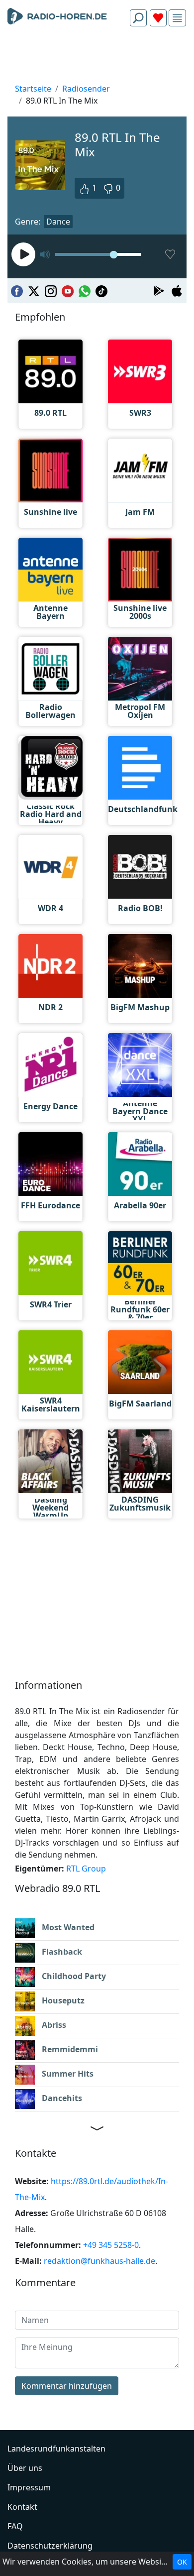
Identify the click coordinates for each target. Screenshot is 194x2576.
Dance (58, 222)
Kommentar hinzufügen (67, 2386)
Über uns (25, 2468)
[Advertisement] (97, 58)
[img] (177, 18)
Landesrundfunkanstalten (56, 2449)
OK (182, 2562)
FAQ (15, 2526)
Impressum (29, 2487)
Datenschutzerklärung (50, 2546)
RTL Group (86, 1869)
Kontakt (22, 2507)
